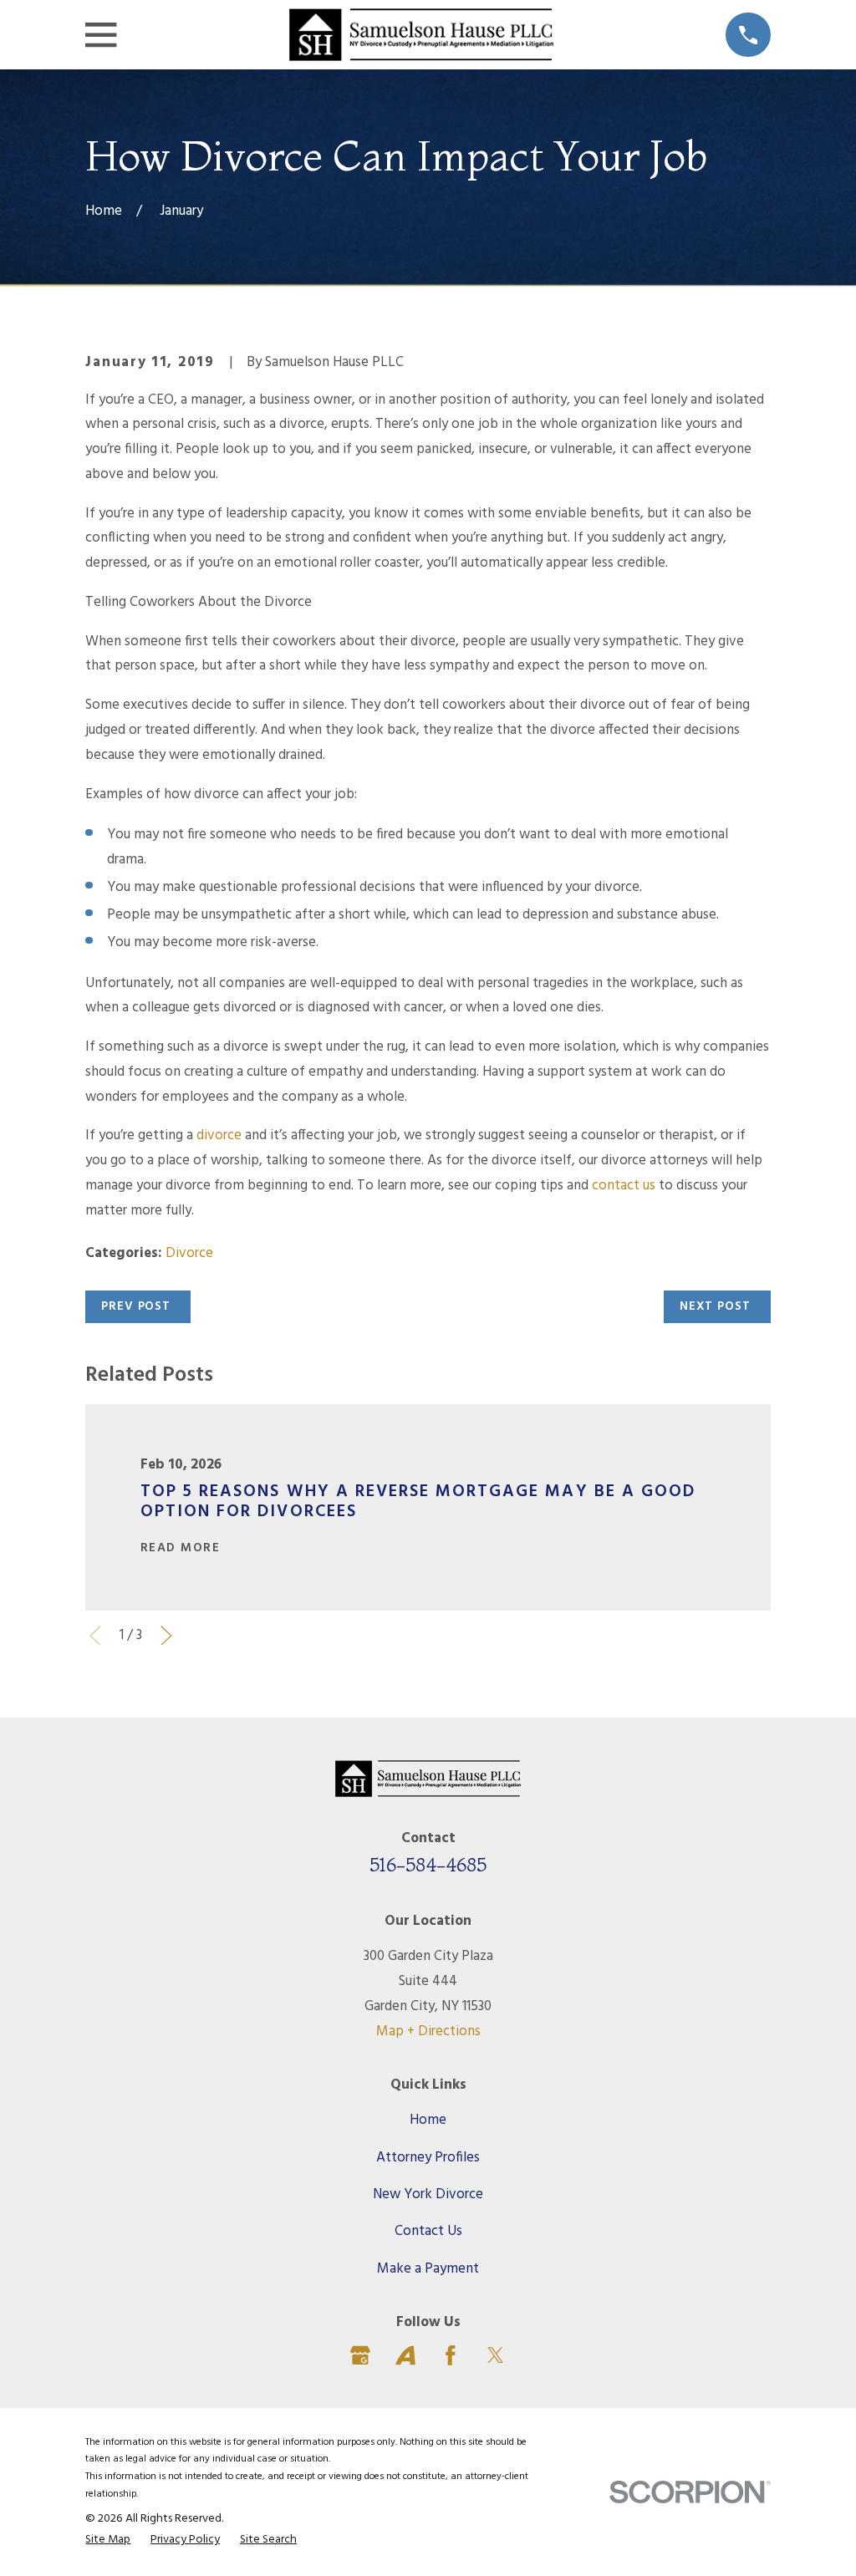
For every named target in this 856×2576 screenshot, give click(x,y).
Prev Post (136, 1306)
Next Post (715, 1306)
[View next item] (166, 1636)
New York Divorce (428, 2194)
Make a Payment (428, 2269)
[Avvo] (405, 2355)
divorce (219, 1135)
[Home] (421, 35)
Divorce (189, 1253)
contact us (624, 1186)
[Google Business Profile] (360, 2355)
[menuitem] (108, 2540)
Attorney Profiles (428, 2158)
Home (428, 2120)
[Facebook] (451, 2355)
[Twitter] (496, 2355)
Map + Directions (428, 2031)
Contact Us (428, 2231)
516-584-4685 (428, 1865)
